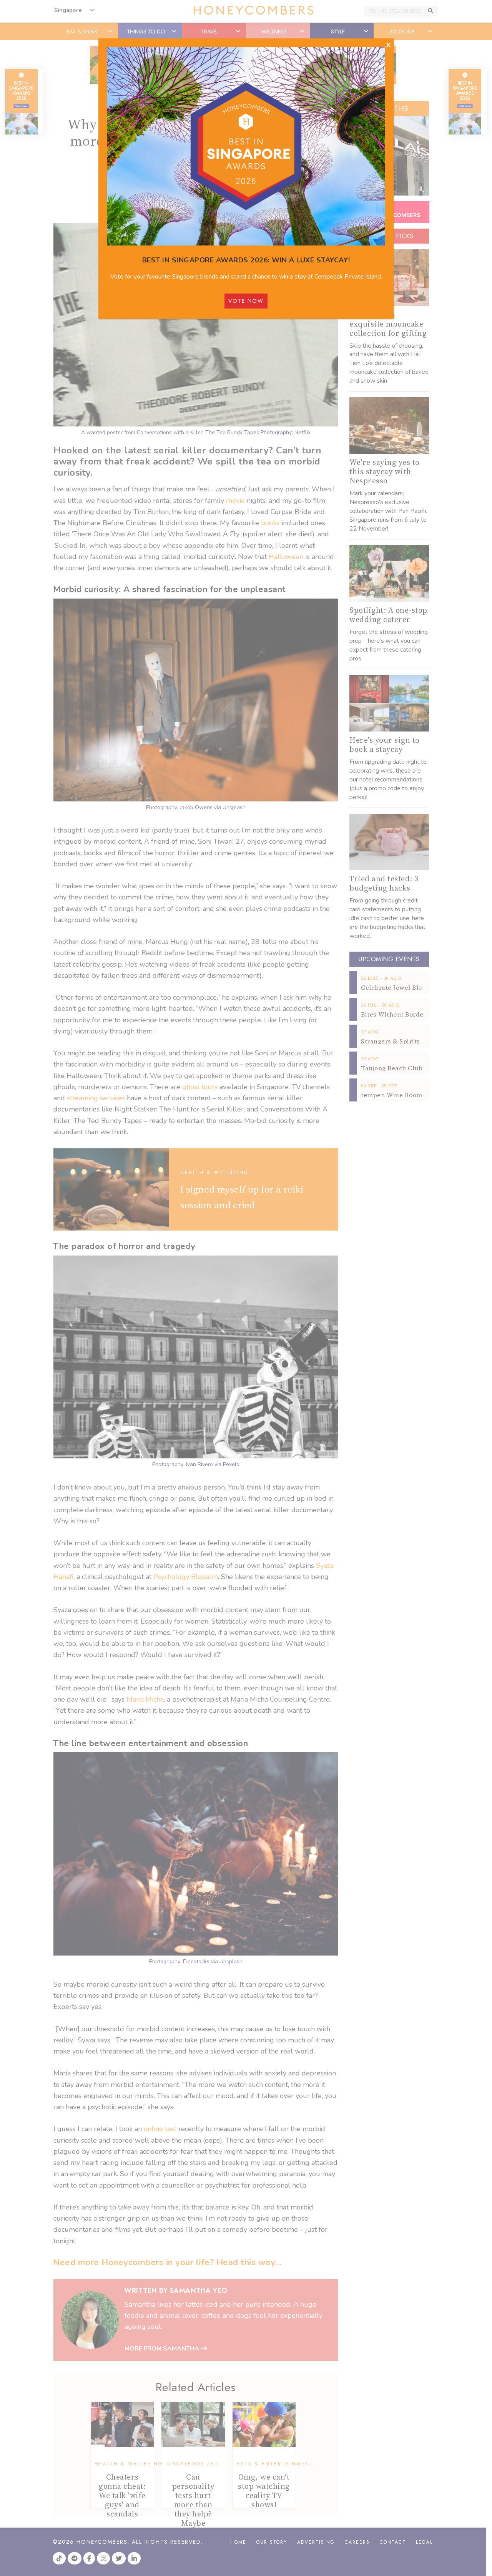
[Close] (388, 45)
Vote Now (246, 301)
